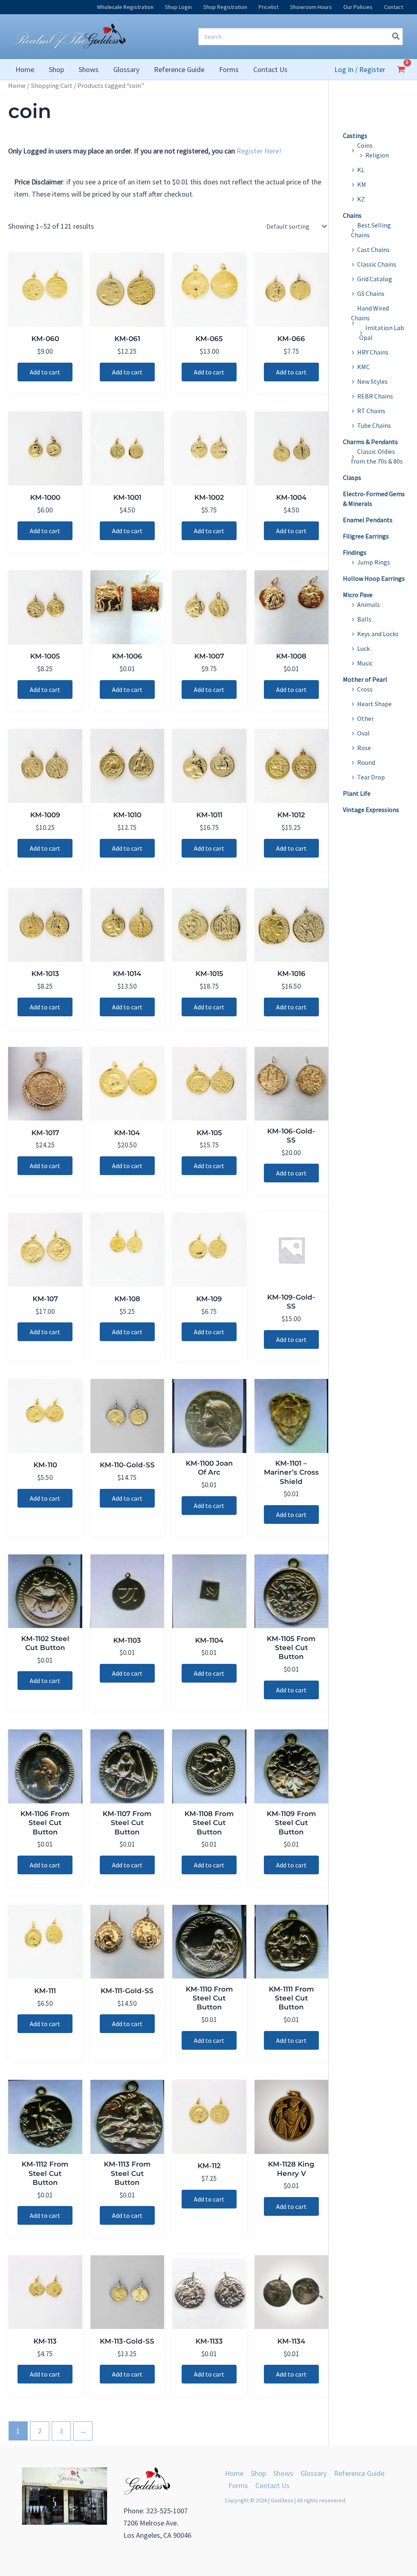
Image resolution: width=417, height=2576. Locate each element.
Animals (369, 604)
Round (366, 762)
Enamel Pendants (368, 520)
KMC (363, 367)
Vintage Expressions (371, 810)
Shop (258, 2473)
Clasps (352, 477)
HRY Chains (373, 352)
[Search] (396, 37)
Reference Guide (359, 2473)
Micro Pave (358, 595)
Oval (363, 733)
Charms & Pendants (370, 442)
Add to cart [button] (45, 372)
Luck (363, 648)
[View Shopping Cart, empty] (401, 69)
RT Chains (371, 411)
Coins (365, 145)
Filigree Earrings (366, 536)
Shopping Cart (52, 86)
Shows (283, 2473)
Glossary (314, 2473)
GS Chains (371, 293)
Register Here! (259, 151)
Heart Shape (374, 704)
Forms (238, 2485)
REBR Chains (375, 396)
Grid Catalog (375, 279)
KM (362, 184)
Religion (377, 155)
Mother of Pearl (365, 679)
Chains (352, 215)
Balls (364, 619)
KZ (361, 199)
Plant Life (357, 793)
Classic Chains (377, 264)
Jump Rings (374, 562)
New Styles (372, 381)
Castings (355, 136)
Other (365, 718)
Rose (364, 748)
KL (361, 170)
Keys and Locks (378, 634)
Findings (355, 552)
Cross (365, 689)
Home (17, 86)
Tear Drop (371, 777)
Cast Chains (373, 250)
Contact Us (272, 2485)
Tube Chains (374, 425)
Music (365, 663)
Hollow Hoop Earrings (374, 578)
